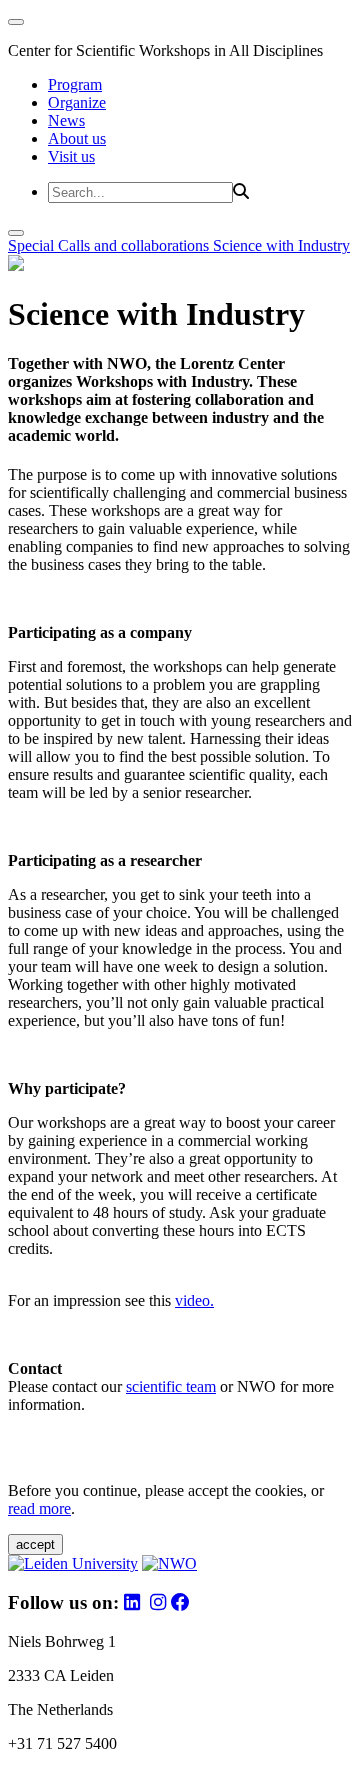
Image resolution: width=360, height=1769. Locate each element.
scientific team (171, 1386)
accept (35, 1544)
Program (75, 84)
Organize (77, 102)
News (66, 120)
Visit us (71, 156)
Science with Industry (281, 245)
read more (39, 1508)
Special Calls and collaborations (110, 245)
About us (77, 138)
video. (194, 1300)
